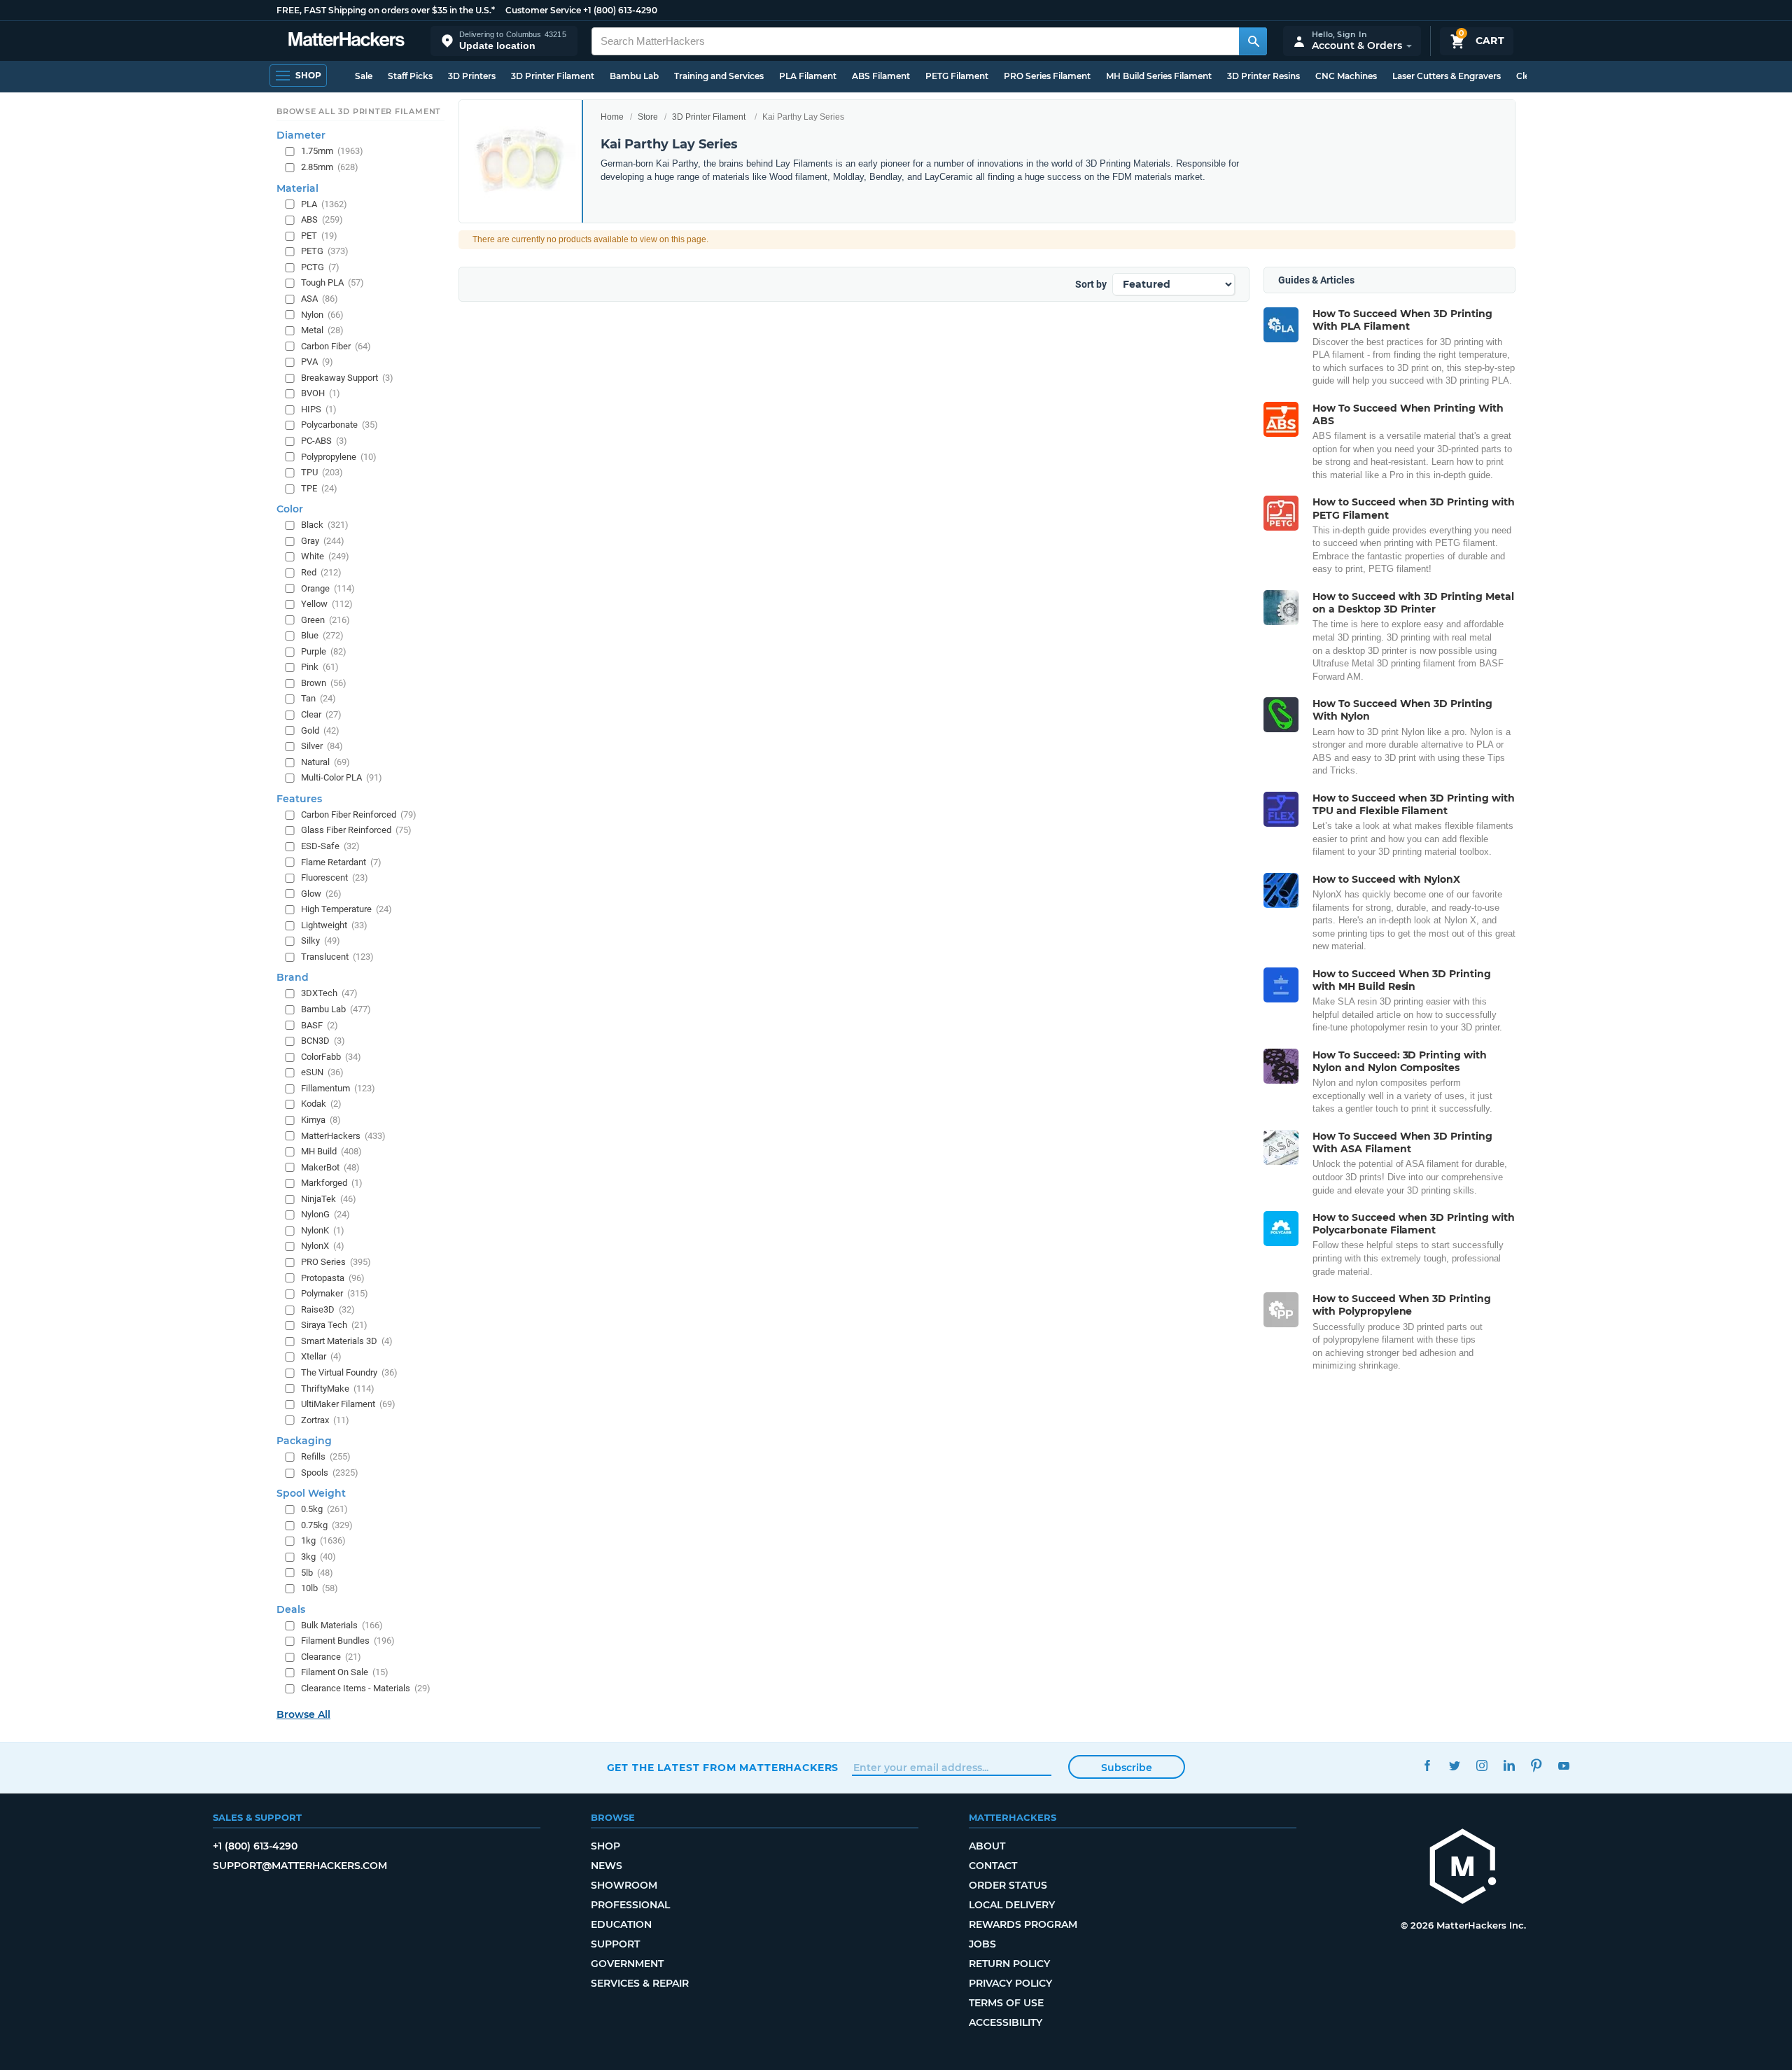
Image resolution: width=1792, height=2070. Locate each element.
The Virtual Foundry (349, 1372)
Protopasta (333, 1278)
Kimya (321, 1120)
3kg (318, 1557)
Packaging (304, 1441)
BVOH (321, 394)
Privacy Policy (1010, 1983)
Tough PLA (332, 283)
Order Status (1008, 1885)
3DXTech (329, 994)
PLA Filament (808, 76)
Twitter (1455, 1766)
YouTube (1564, 1766)
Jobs (982, 1944)
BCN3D (323, 1041)
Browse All (303, 1714)
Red (321, 572)
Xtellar (321, 1357)
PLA (324, 204)
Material (297, 188)
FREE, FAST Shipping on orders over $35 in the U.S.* (386, 10)
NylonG (325, 1215)
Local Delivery (1012, 1905)
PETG (325, 252)
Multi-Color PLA (342, 778)
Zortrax (325, 1420)
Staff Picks (410, 76)
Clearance (331, 1657)
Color (290, 510)
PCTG (320, 267)
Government (627, 1964)
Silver (322, 746)
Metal (322, 330)
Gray (323, 541)
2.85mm (330, 167)
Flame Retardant (341, 862)
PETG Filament (957, 76)
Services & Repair (640, 1983)
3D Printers (472, 76)
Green (325, 620)
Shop (605, 1846)
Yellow (327, 604)
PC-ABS (324, 441)
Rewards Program (1023, 1924)
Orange (328, 588)
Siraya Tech (334, 1326)
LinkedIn (1510, 1766)
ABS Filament (881, 76)
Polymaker (335, 1293)
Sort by (1091, 284)
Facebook (1428, 1766)
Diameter (301, 136)
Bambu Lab (634, 76)
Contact (993, 1866)
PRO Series (336, 1262)
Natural (325, 762)
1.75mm (332, 152)
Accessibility (1006, 2022)
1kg (323, 1541)
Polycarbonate (339, 425)
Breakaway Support (347, 378)
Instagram (1482, 1766)
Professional (630, 1905)
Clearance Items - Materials (366, 1688)
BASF (320, 1025)
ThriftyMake (338, 1389)
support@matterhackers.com (300, 1866)
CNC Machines (1346, 76)
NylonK (323, 1230)
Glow (321, 894)
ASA (320, 299)
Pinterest (1537, 1766)
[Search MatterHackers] (1253, 41)
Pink (320, 667)
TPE (319, 488)
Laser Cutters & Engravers (1447, 76)
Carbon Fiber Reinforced (359, 814)
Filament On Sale (345, 1673)
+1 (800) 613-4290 (620, 10)
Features (299, 799)
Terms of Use (1006, 2003)
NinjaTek (329, 1199)
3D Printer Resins (1263, 76)
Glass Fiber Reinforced (356, 831)
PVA (317, 362)
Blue (322, 635)
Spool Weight (311, 1494)
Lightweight (334, 925)
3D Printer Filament (553, 76)
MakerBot (330, 1167)
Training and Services (719, 76)
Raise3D (328, 1309)
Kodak (321, 1104)
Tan (318, 699)
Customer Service (543, 10)
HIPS (319, 409)
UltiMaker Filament (348, 1404)
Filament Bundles (348, 1641)
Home (612, 117)
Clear (321, 714)
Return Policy (1009, 1964)
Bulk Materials (342, 1625)
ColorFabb (331, 1057)
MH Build (331, 1151)
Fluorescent (335, 877)
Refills (326, 1456)
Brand (293, 978)
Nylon (322, 315)
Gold (320, 730)
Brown (324, 683)
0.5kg (324, 1510)
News (607, 1866)
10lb (320, 1588)
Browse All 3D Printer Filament (359, 111)
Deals (291, 1609)
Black (325, 525)
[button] (504, 41)
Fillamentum (338, 1088)
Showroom (624, 1885)
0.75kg (327, 1525)
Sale (364, 76)
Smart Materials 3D (347, 1341)
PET (319, 236)
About (987, 1846)
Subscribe (1127, 1768)
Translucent (337, 957)
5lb (317, 1573)
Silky (321, 941)
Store (648, 117)
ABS (322, 219)
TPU (322, 472)
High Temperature (346, 909)
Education (621, 1924)
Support (615, 1944)
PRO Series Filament (1047, 76)
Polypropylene (339, 457)
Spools (330, 1473)
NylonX (323, 1246)
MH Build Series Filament (1159, 76)
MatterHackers (343, 1136)
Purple (324, 651)
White (325, 557)
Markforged (332, 1183)
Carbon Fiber (336, 346)
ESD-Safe (330, 846)
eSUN (322, 1073)
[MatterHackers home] (346, 41)
